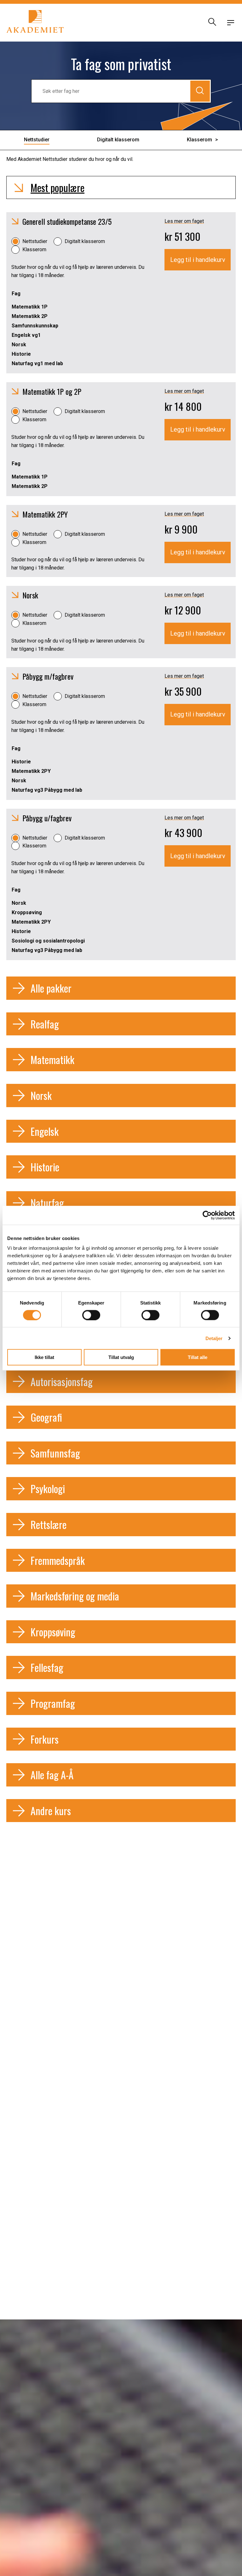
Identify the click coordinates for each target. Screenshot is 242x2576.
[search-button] (211, 23)
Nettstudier (35, 241)
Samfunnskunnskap (35, 326)
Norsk (19, 345)
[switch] (91, 1315)
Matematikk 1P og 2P (52, 391)
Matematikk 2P (30, 316)
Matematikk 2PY (45, 514)
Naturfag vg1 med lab (37, 363)
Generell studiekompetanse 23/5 (67, 221)
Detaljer (214, 1338)
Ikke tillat (44, 1357)
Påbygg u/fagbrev (47, 818)
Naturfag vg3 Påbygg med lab (47, 790)
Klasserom (34, 249)
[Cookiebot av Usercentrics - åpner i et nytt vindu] (207, 1215)
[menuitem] (202, 140)
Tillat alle (198, 1357)
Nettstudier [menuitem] (37, 140)
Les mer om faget (184, 221)
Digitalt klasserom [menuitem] (118, 140)
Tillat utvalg (121, 1357)
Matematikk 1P (30, 307)
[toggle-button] (231, 23)
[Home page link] (35, 23)
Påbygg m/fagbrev (48, 676)
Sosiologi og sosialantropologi (48, 941)
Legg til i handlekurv (198, 260)
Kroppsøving (27, 912)
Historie (21, 354)
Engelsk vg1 (26, 335)
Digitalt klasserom (85, 241)
